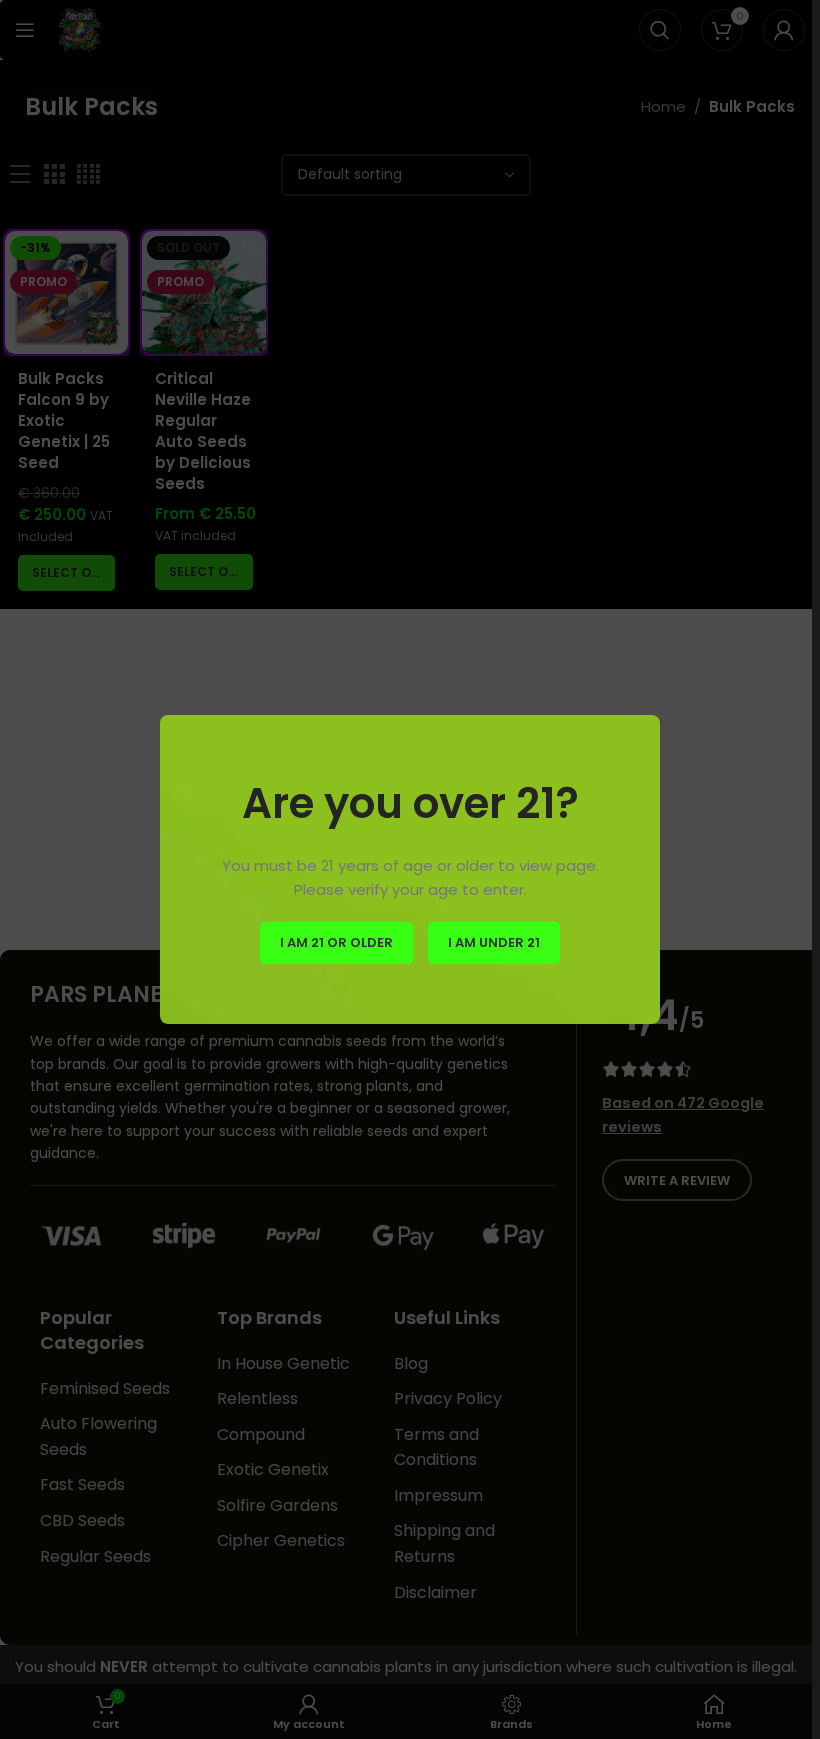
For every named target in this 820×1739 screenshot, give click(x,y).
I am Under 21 (494, 942)
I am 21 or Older (336, 942)
